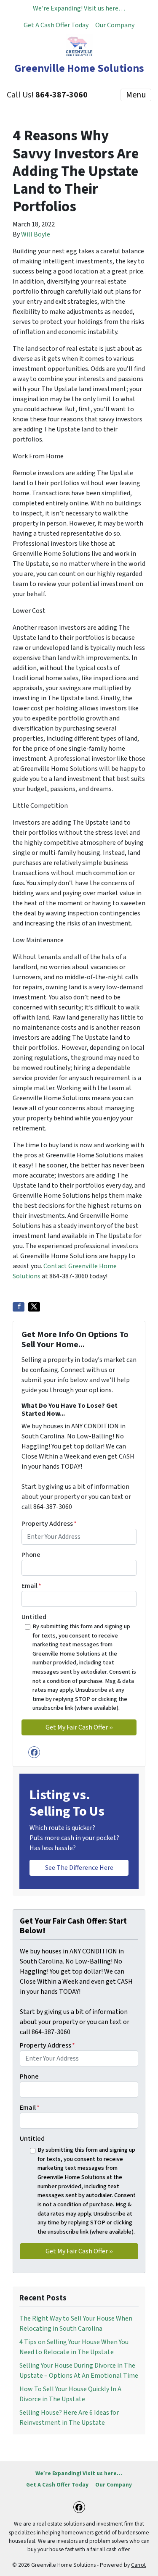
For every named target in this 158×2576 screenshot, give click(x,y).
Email (31, 1586)
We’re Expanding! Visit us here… (79, 8)
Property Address (49, 1524)
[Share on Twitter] (34, 1307)
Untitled (34, 1617)
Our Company (115, 25)
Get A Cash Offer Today (56, 25)
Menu (136, 95)
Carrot (138, 2565)
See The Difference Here (79, 1868)
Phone (31, 1555)
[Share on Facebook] (19, 1307)
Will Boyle (36, 234)
